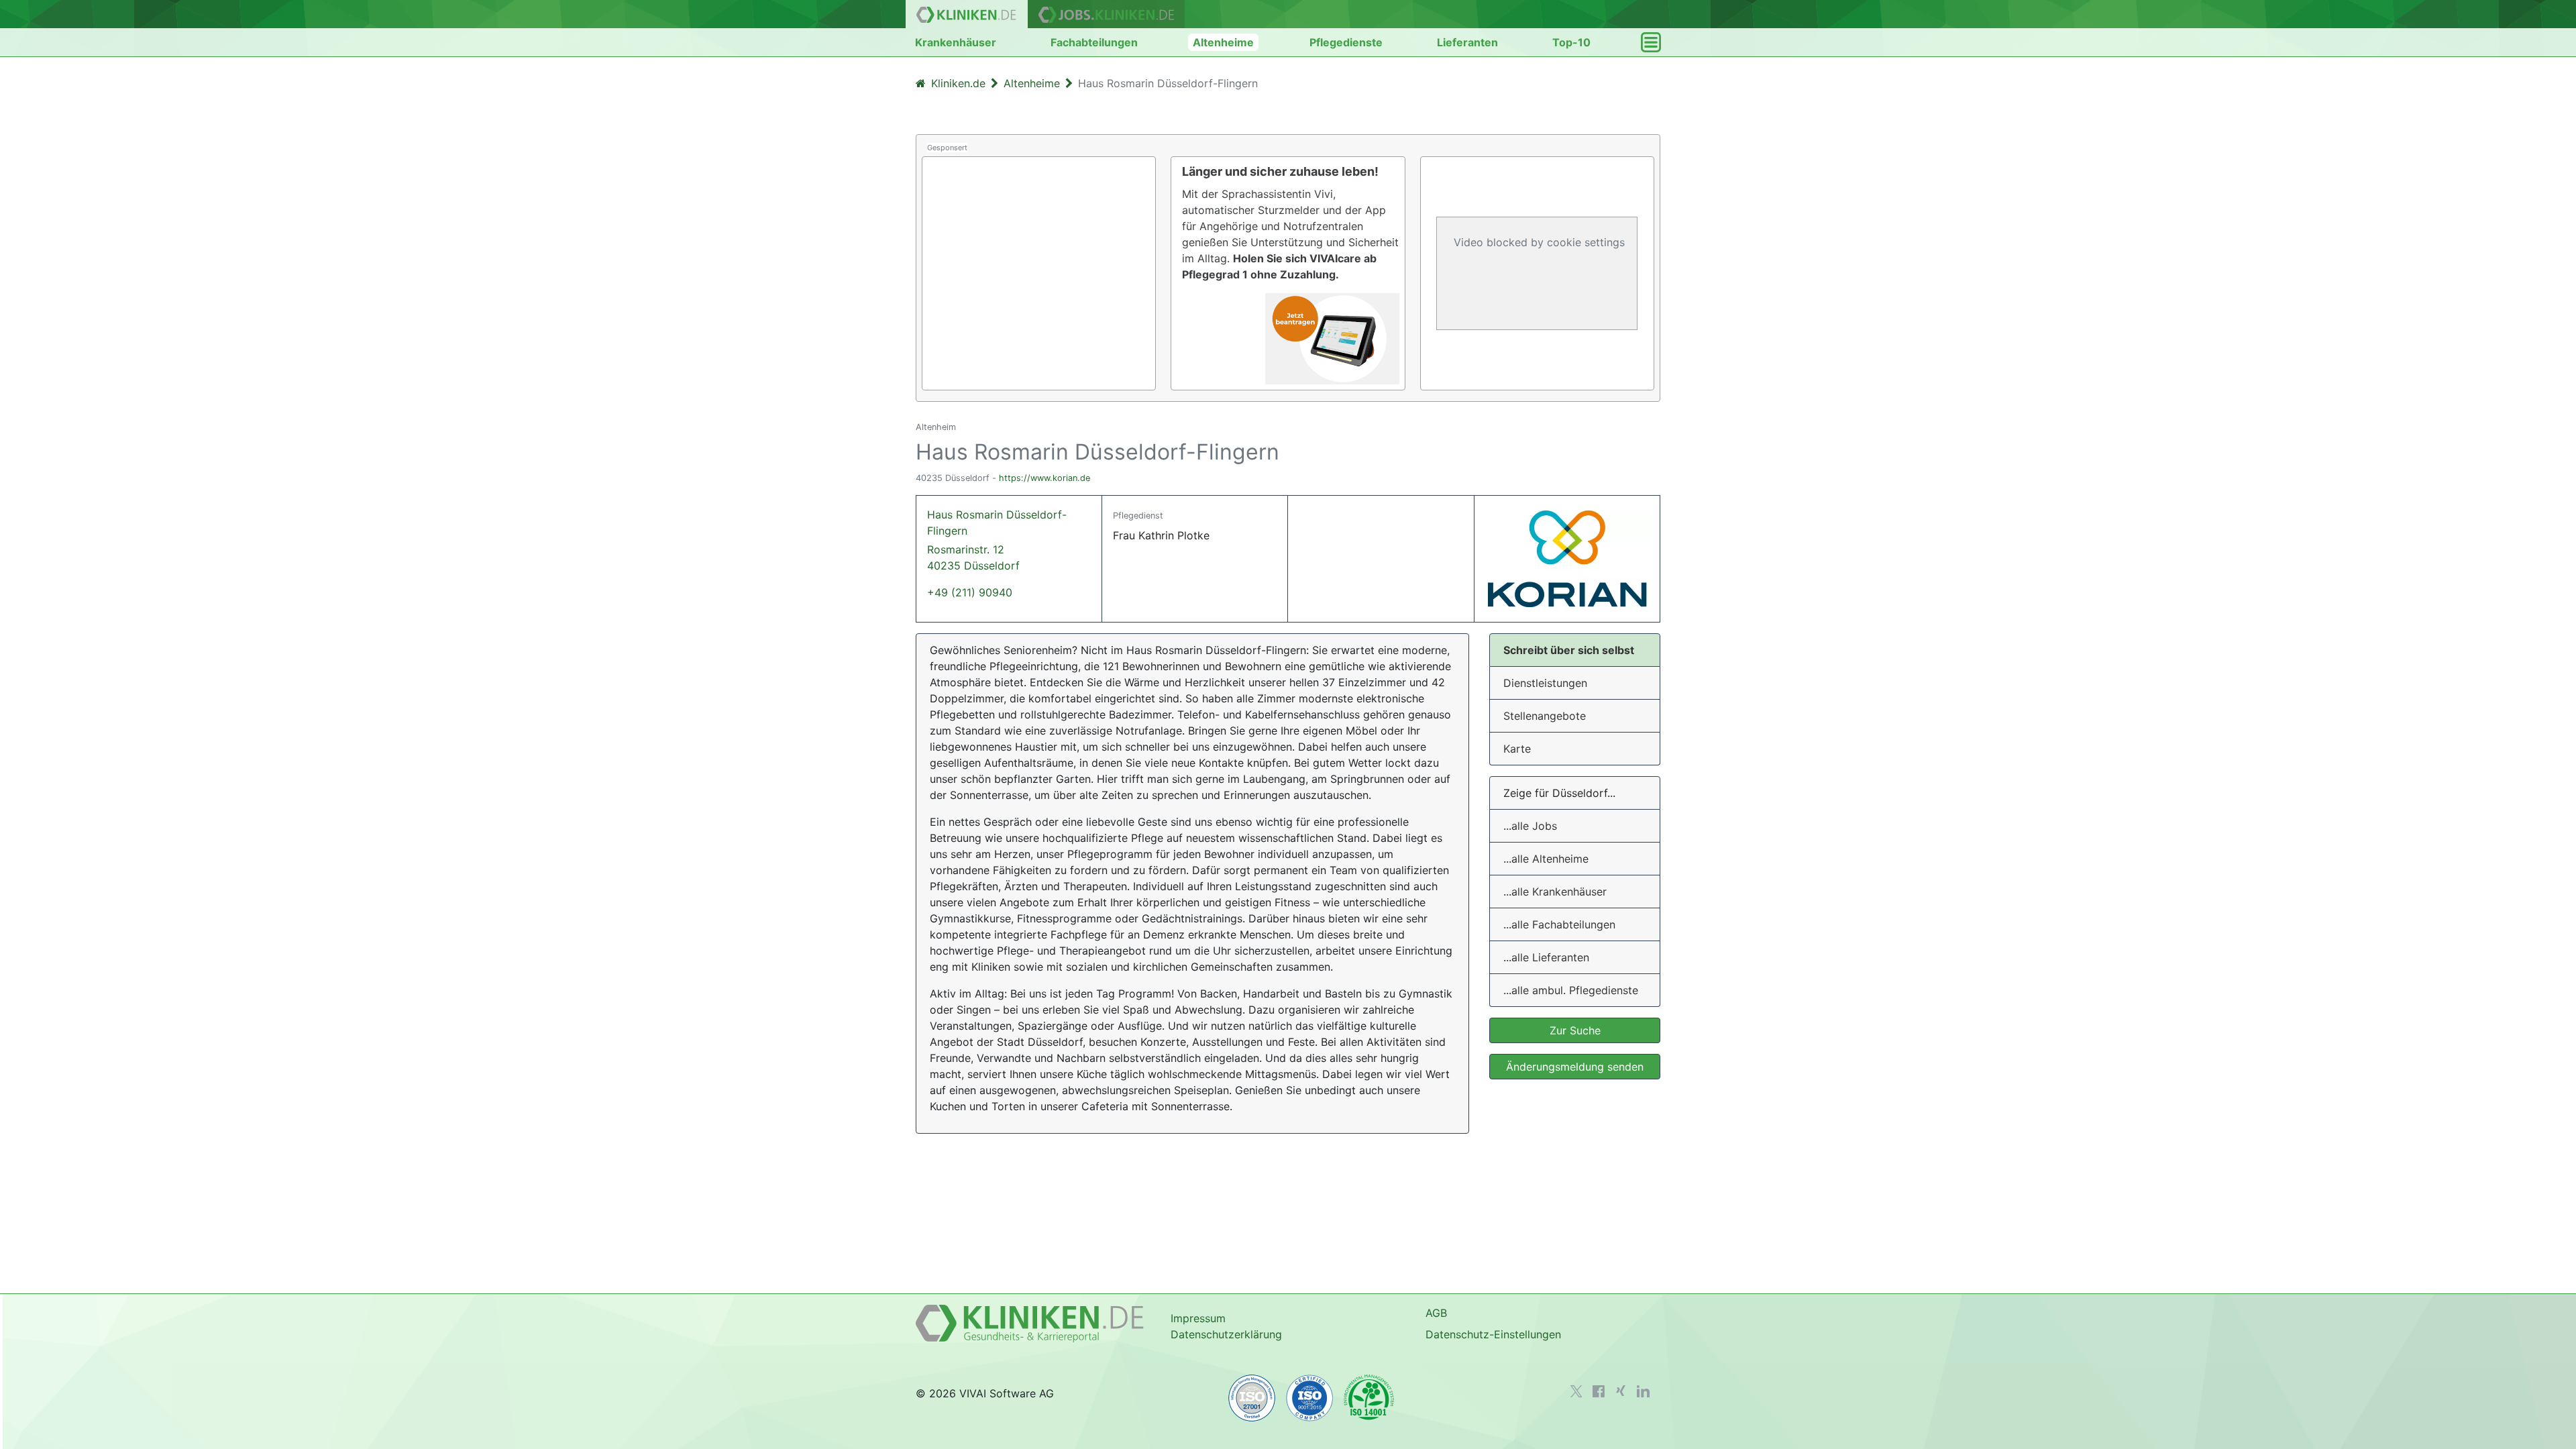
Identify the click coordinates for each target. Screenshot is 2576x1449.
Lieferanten (1467, 42)
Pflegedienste (1346, 42)
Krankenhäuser (956, 42)
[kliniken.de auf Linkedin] (1643, 1391)
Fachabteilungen (1094, 42)
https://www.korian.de (1044, 478)
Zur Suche (1575, 1030)
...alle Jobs (1530, 826)
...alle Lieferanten (1546, 957)
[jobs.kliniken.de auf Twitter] (1576, 1391)
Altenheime (1223, 42)
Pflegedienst (1138, 516)
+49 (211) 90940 (970, 592)
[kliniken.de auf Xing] (1621, 1391)
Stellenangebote (1545, 716)
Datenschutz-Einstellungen (1493, 1334)
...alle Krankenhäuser (1555, 892)
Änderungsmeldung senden (1575, 1067)
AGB (1436, 1313)
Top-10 (1571, 42)
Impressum (1198, 1318)
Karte (1517, 749)
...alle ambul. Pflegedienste (1571, 990)
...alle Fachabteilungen (1559, 924)
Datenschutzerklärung (1226, 1334)
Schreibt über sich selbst (1569, 650)
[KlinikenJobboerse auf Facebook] (1599, 1391)
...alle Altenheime (1546, 859)
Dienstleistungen (1545, 683)
